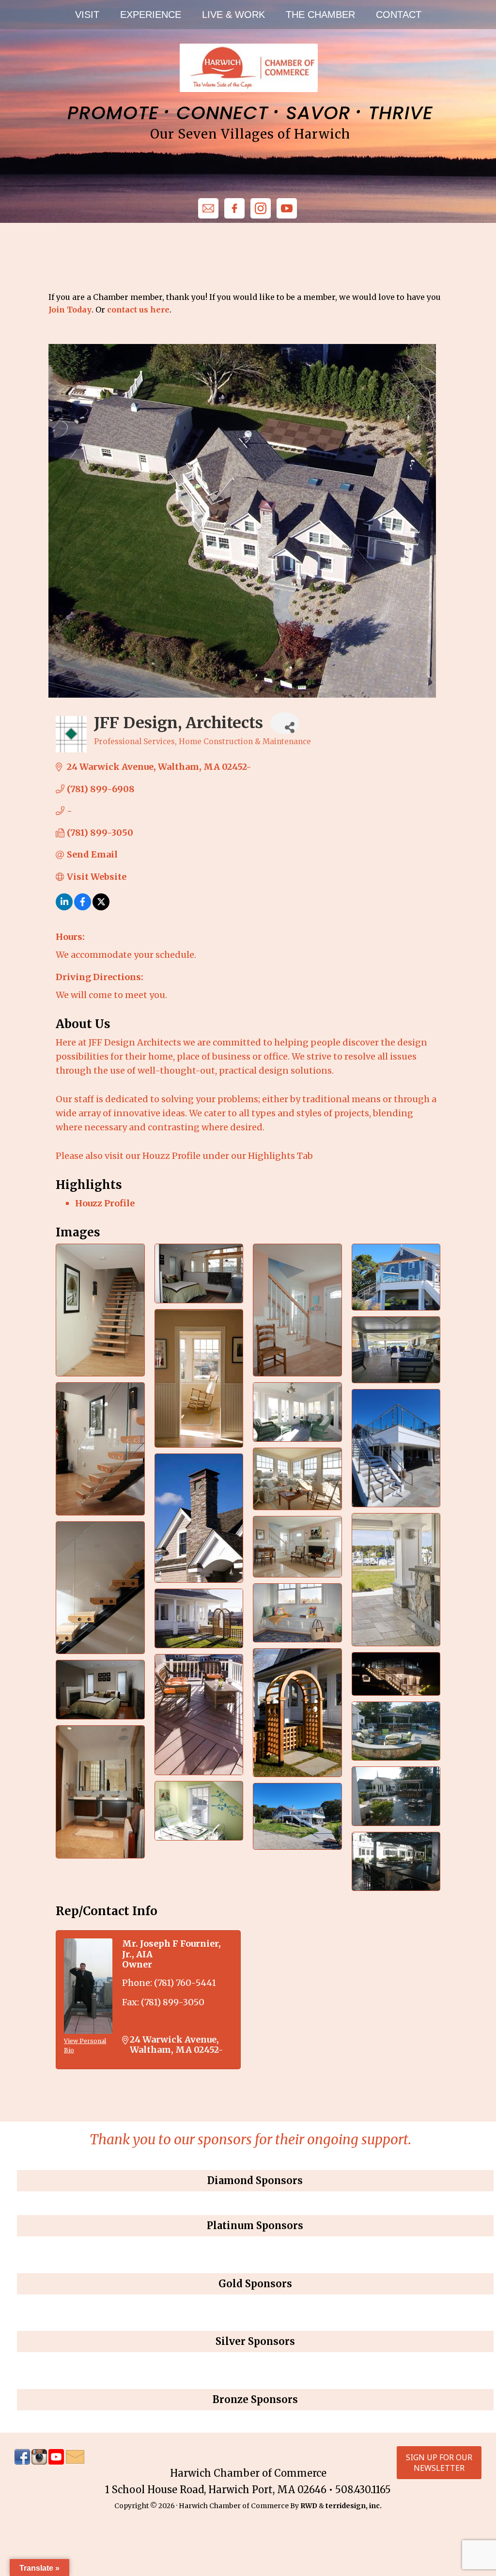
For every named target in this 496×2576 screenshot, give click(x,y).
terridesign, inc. (354, 2506)
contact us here (138, 310)
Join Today (70, 310)
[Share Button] (285, 723)
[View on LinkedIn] (64, 907)
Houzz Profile (105, 1203)
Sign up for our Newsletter (439, 2463)
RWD (309, 2506)
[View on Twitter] (101, 907)
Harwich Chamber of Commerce (248, 68)
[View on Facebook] (83, 907)
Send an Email (154, 2022)
